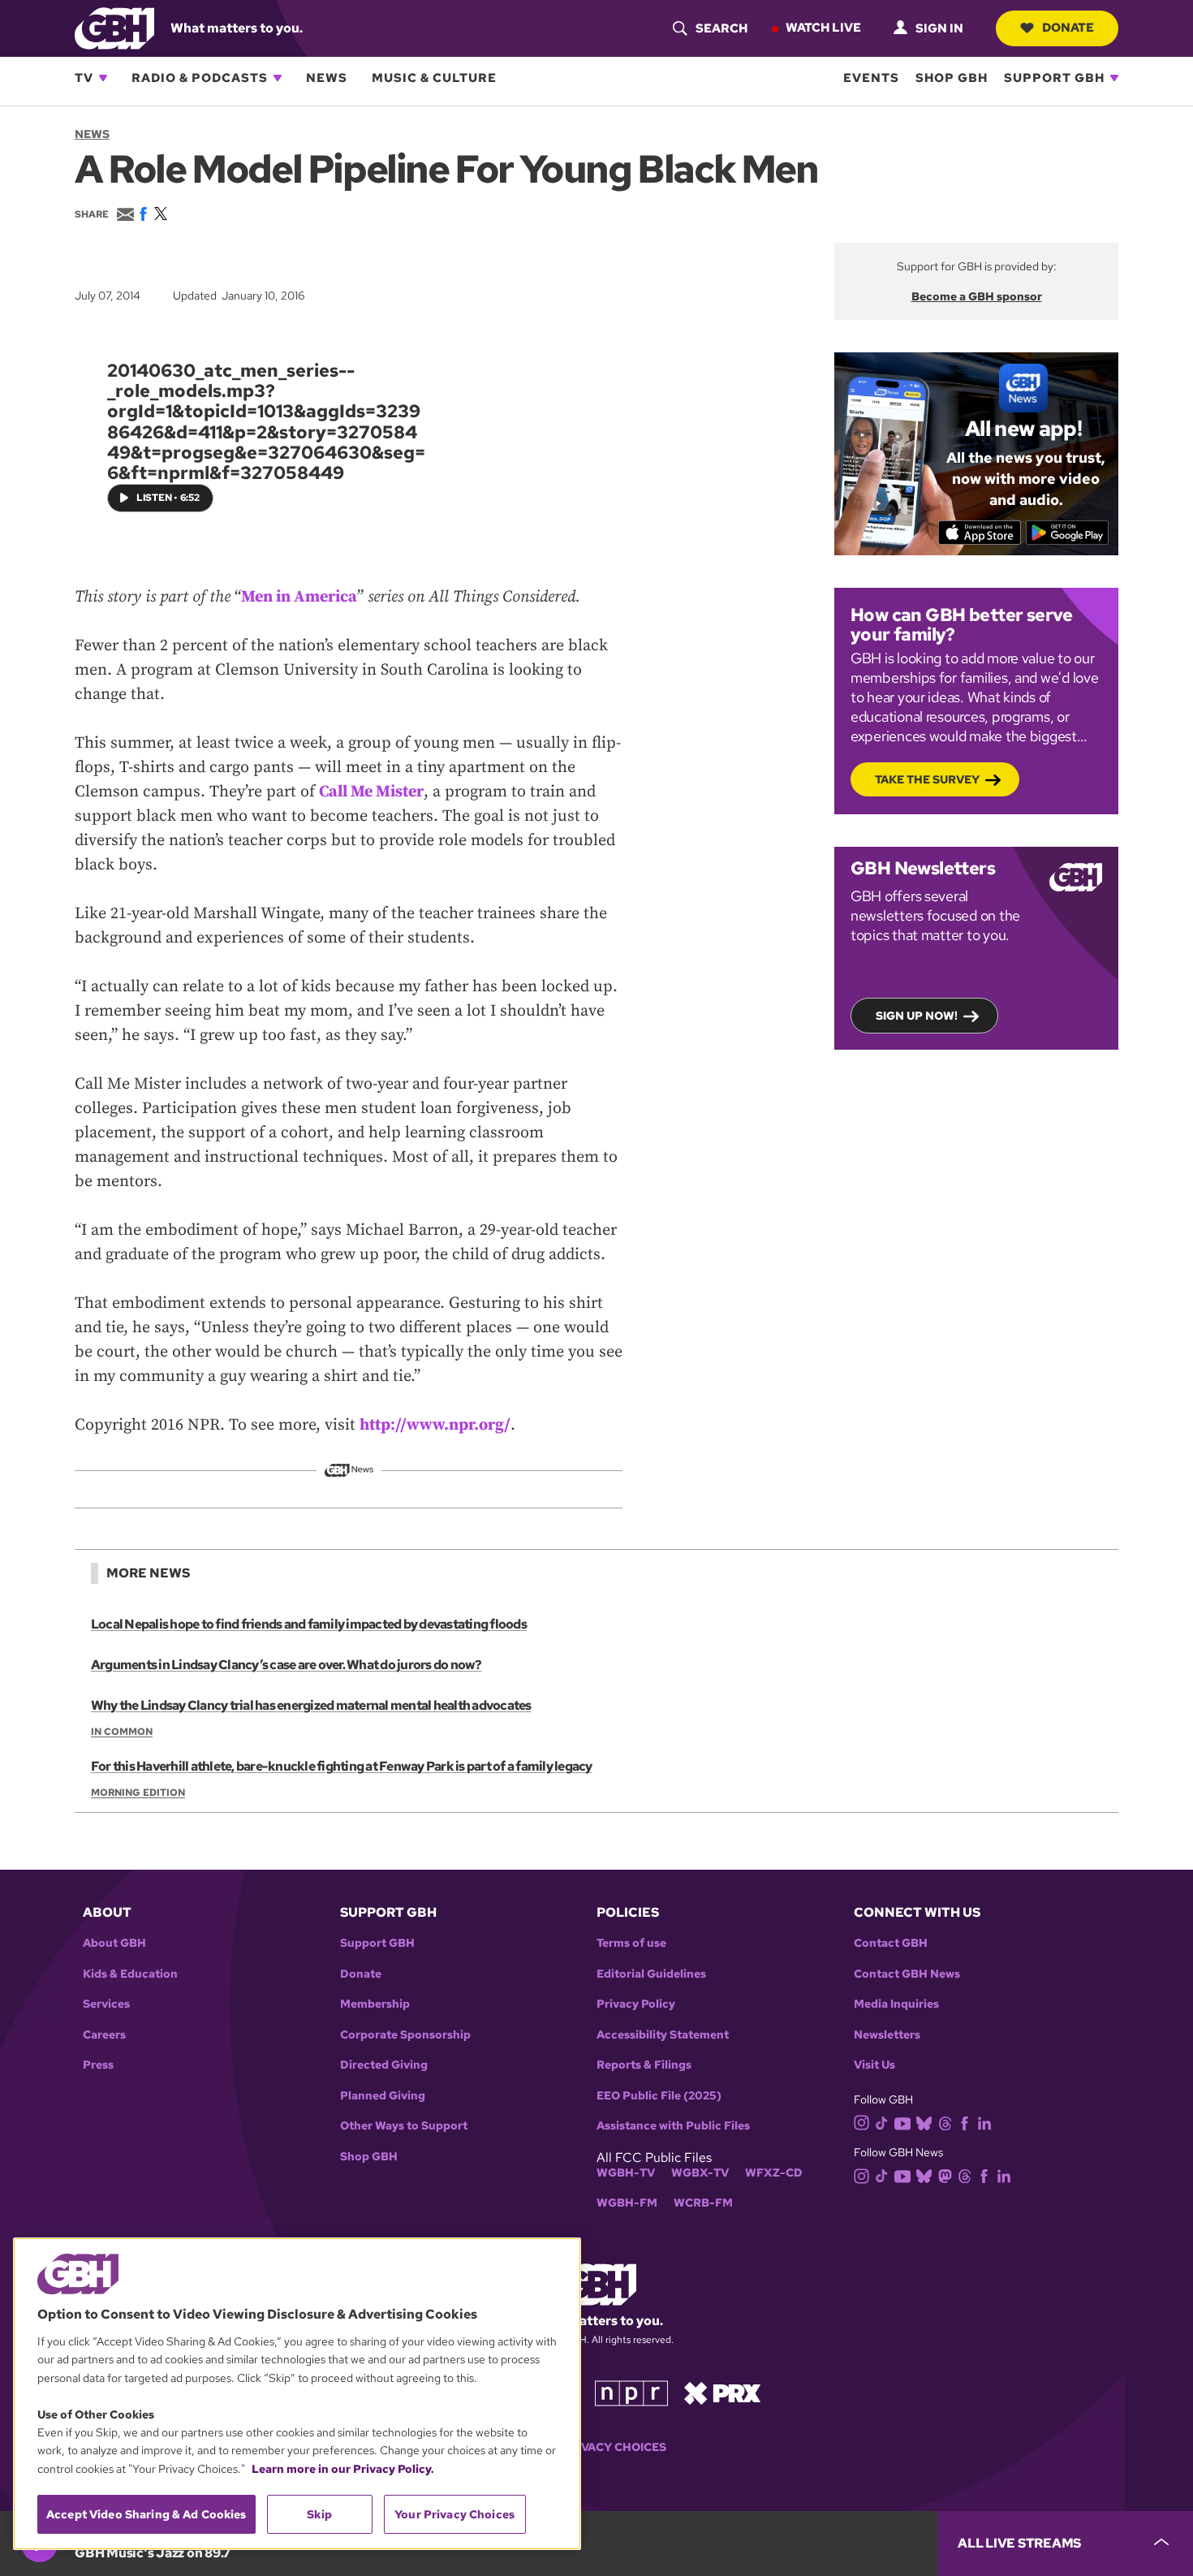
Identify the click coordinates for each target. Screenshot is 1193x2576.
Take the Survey (927, 779)
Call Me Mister (371, 792)
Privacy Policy (636, 2004)
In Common (122, 1732)
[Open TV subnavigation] (103, 78)
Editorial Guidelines (651, 1974)
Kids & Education (130, 1974)
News (327, 78)
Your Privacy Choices (596, 2447)
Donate (1068, 28)
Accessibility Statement (663, 2035)
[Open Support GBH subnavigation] (1114, 78)
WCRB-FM (703, 2203)
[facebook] (965, 2122)
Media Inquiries (896, 2004)
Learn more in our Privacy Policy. (343, 2469)
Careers (104, 2035)
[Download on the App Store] (980, 533)
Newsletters (887, 2035)
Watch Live (823, 28)
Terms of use (631, 1943)
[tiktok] (882, 2122)
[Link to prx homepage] (722, 2392)
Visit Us (874, 2065)
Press (98, 2065)
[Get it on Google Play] (1068, 533)
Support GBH (1054, 78)
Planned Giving (383, 2096)
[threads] (945, 2122)
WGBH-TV (626, 2173)
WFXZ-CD (774, 2173)
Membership (375, 2004)
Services (106, 2004)
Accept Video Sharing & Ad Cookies (146, 2514)
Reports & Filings (644, 2065)
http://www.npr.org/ (435, 1425)
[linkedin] (984, 2122)
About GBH (114, 1943)
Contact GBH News (907, 1974)
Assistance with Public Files (673, 2126)
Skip (319, 2514)
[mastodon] (945, 2175)
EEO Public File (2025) (659, 2096)
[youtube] (902, 2122)
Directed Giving (384, 2065)
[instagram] (862, 2122)
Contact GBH (891, 1943)
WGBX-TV (700, 2173)
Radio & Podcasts (200, 78)
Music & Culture (434, 78)
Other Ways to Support (404, 2126)
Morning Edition (138, 1793)
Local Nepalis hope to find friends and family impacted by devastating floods (309, 1624)
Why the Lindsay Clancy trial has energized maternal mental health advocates (311, 1705)
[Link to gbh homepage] (114, 27)
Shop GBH (952, 78)
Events (871, 78)
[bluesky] (924, 2122)
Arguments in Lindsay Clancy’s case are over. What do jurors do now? (286, 1665)
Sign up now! (917, 1016)
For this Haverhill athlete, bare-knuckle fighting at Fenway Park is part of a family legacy (342, 1766)
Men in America (299, 597)
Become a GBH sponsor (977, 296)
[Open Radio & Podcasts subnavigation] (278, 78)
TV (84, 78)
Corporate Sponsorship (405, 2035)
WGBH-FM (627, 2203)
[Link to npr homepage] (631, 2392)
